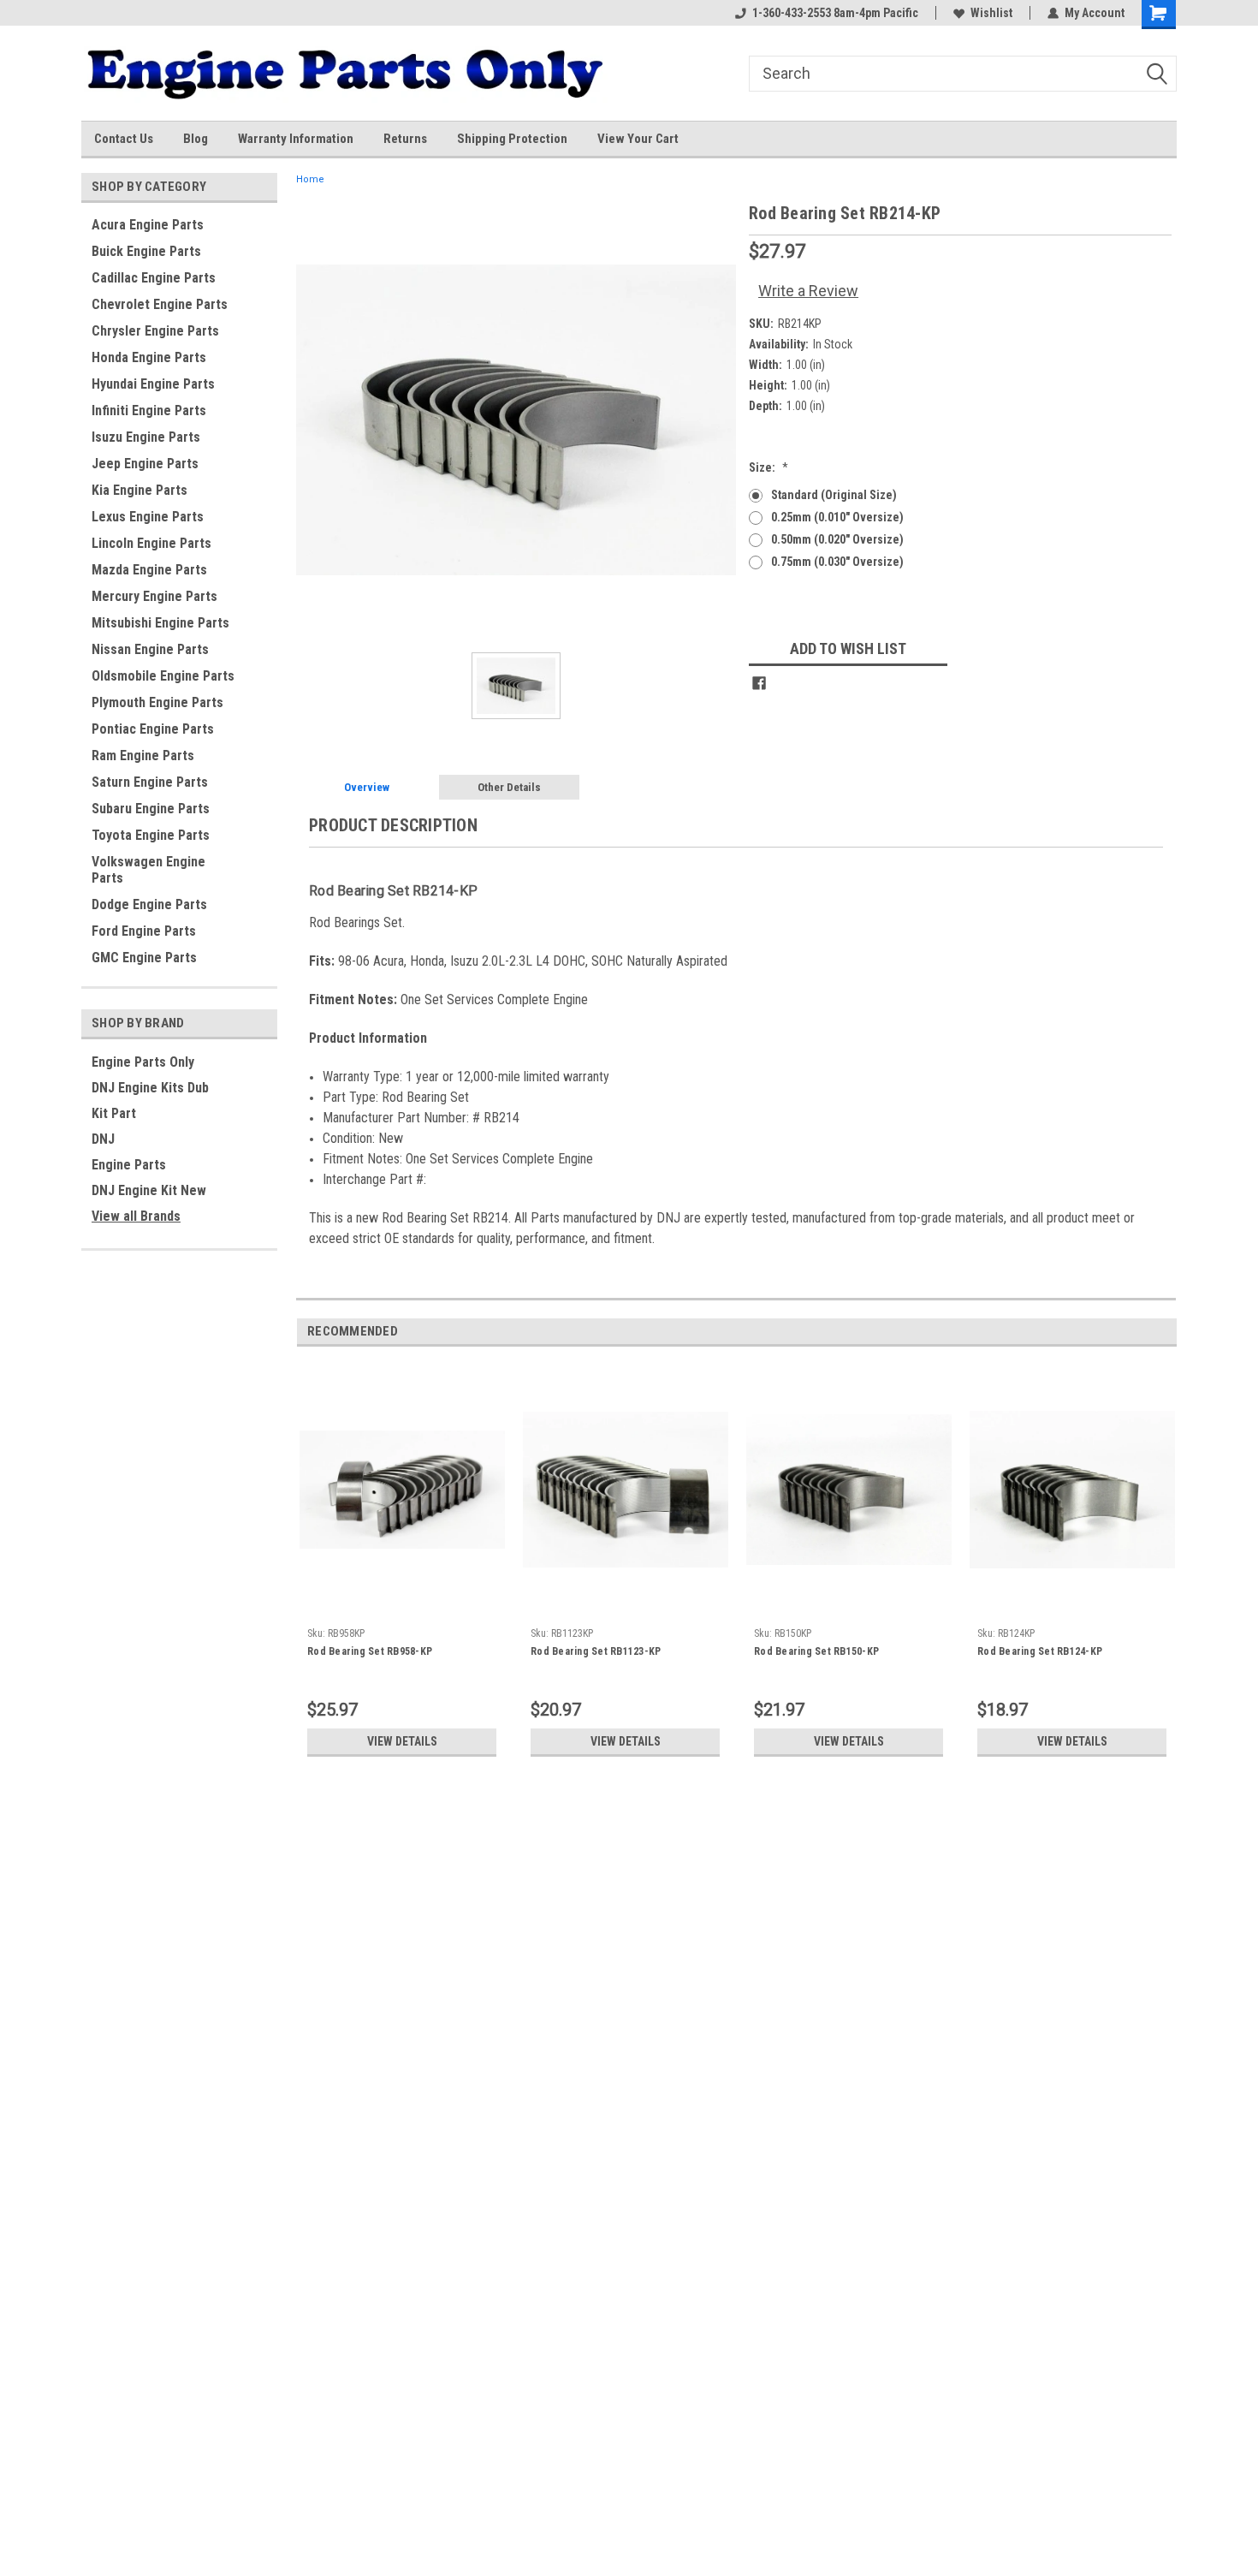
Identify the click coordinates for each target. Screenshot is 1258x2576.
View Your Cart (638, 139)
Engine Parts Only (143, 1062)
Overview (367, 787)
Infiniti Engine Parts (149, 410)
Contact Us (124, 139)
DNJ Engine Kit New (149, 1190)
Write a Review (808, 291)
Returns (405, 139)
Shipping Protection (512, 139)
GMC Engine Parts (144, 958)
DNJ (103, 1139)
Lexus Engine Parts (148, 517)
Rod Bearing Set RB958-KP (370, 1651)
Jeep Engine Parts (145, 464)
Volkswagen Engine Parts (148, 870)
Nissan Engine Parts (150, 649)
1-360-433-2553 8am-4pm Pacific (835, 13)
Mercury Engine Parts (154, 596)
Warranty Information (296, 139)
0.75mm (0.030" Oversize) (837, 562)
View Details (402, 1741)
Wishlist (991, 13)
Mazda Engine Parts (149, 570)
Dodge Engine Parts (149, 904)
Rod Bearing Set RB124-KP (1040, 1651)
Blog (196, 139)
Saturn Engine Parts (150, 782)
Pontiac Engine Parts (153, 729)
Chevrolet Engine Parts (160, 304)
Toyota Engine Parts (151, 835)
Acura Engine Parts (148, 225)
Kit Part (114, 1113)
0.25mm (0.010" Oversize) (837, 517)
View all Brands (136, 1216)
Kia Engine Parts (139, 490)
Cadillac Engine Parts (154, 278)
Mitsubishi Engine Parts (160, 623)
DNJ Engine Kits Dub (150, 1088)
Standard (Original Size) (834, 495)
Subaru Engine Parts (151, 809)
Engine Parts (129, 1165)
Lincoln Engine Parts (151, 543)
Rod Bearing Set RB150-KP (816, 1651)
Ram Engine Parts (143, 756)
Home (310, 179)
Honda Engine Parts (149, 357)
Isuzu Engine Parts (146, 437)
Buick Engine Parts (146, 251)
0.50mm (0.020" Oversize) (837, 539)
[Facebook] (759, 683)
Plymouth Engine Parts (157, 702)
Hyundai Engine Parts (153, 384)
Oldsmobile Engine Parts (163, 676)
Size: (768, 467)
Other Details (509, 787)
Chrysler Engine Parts (155, 331)
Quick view (402, 1607)
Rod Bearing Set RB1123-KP (596, 1651)
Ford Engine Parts (144, 931)
